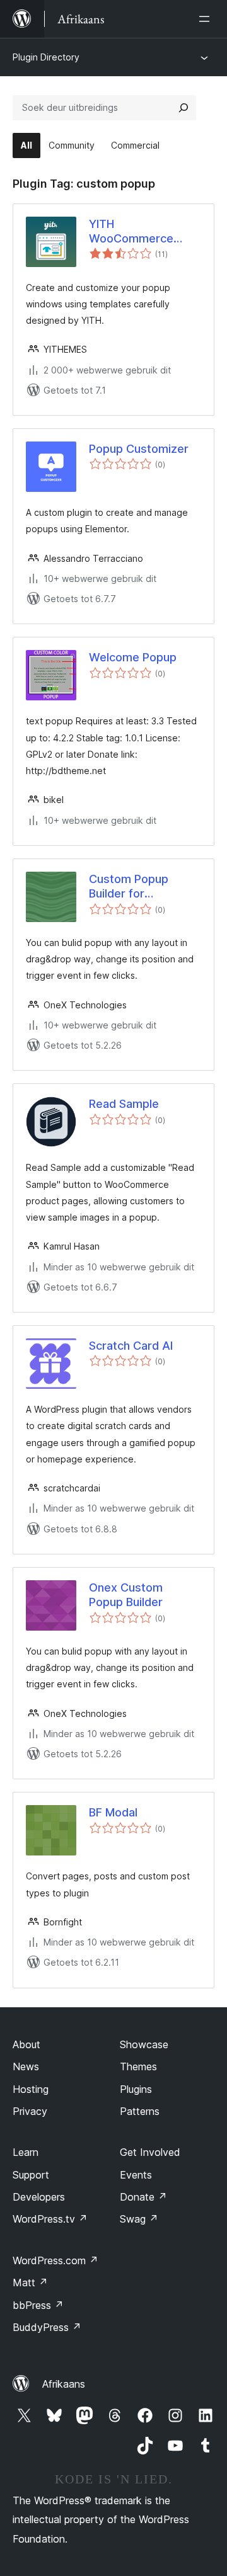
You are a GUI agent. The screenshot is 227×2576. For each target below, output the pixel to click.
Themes (138, 2066)
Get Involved (150, 2152)
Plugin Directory (46, 57)
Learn (26, 2152)
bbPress (38, 2305)
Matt (30, 2282)
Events (136, 2175)
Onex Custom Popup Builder (126, 1595)
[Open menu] (207, 19)
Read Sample (124, 1104)
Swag (139, 2219)
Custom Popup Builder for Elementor (129, 887)
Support (31, 2175)
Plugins (136, 2089)
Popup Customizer (139, 449)
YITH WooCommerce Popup (131, 232)
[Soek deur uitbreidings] (183, 108)
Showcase (144, 2044)
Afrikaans (64, 2384)
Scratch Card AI (131, 1346)
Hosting (31, 2089)
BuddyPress (47, 2327)
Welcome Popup (133, 657)
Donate (143, 2197)
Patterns (140, 2111)
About (26, 2044)
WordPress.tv (50, 2219)
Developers (39, 2197)
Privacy (30, 2111)
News (26, 2066)
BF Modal (113, 1812)
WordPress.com (55, 2260)
